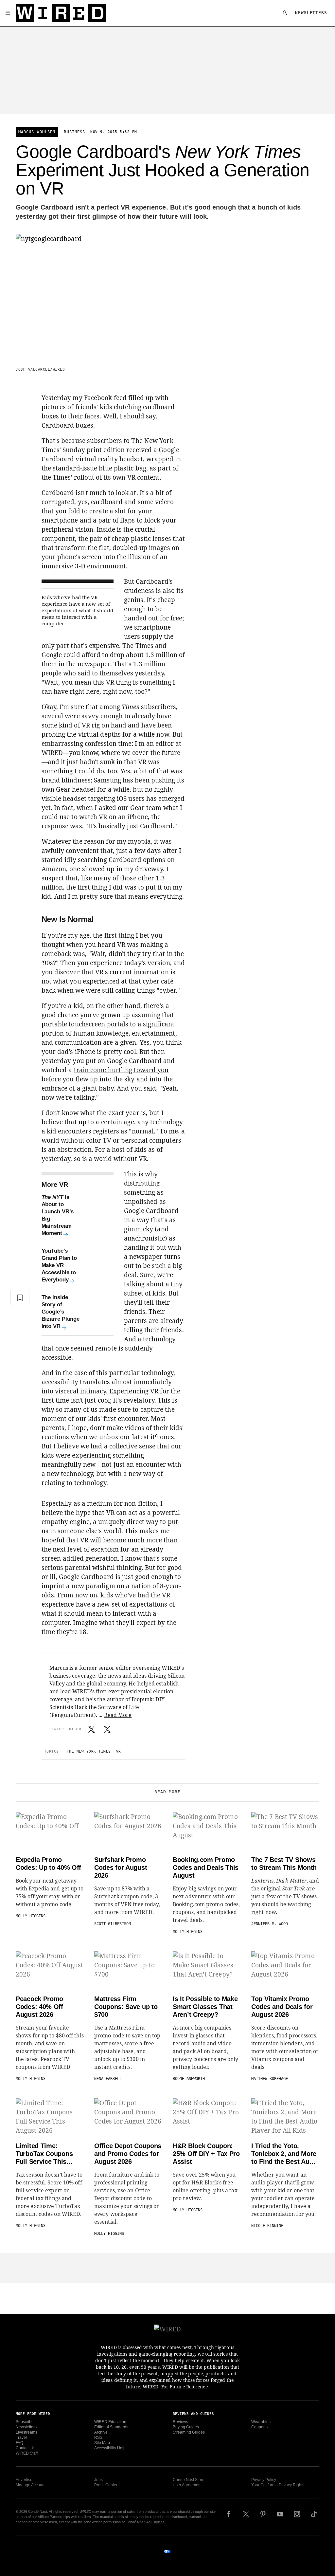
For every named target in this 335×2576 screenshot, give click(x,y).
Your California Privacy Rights (278, 2485)
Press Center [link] (106, 2485)
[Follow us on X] (246, 2514)
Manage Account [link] (31, 2485)
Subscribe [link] (25, 2422)
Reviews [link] (180, 2422)
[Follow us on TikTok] (314, 2514)
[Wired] (61, 13)
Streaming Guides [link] (189, 2432)
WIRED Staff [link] (27, 2453)
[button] (8, 13)
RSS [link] (98, 2438)
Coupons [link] (259, 2427)
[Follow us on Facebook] (229, 2514)
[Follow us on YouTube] (280, 2514)
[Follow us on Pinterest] (263, 2514)
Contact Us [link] (26, 2448)
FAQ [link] (19, 2443)
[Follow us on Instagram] (297, 2514)
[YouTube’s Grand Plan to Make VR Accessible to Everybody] (101, 1265)
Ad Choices (155, 2522)
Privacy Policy (264, 2480)
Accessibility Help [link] (110, 2448)
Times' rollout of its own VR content (106, 477)
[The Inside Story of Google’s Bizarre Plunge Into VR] (101, 1312)
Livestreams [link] (26, 2432)
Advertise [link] (24, 2480)
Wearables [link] (261, 2422)
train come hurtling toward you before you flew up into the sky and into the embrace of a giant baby (107, 1079)
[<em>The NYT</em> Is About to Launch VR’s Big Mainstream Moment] (101, 1215)
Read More (118, 1715)
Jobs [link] (98, 2480)
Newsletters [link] (26, 2427)
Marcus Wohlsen (37, 132)
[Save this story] (20, 1297)
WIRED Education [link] (110, 2422)
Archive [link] (101, 2432)
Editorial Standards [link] (111, 2427)
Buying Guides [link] (186, 2427)
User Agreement (187, 2485)
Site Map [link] (102, 2443)
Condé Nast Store (189, 2480)
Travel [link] (21, 2438)
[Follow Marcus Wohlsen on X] (92, 1729)
